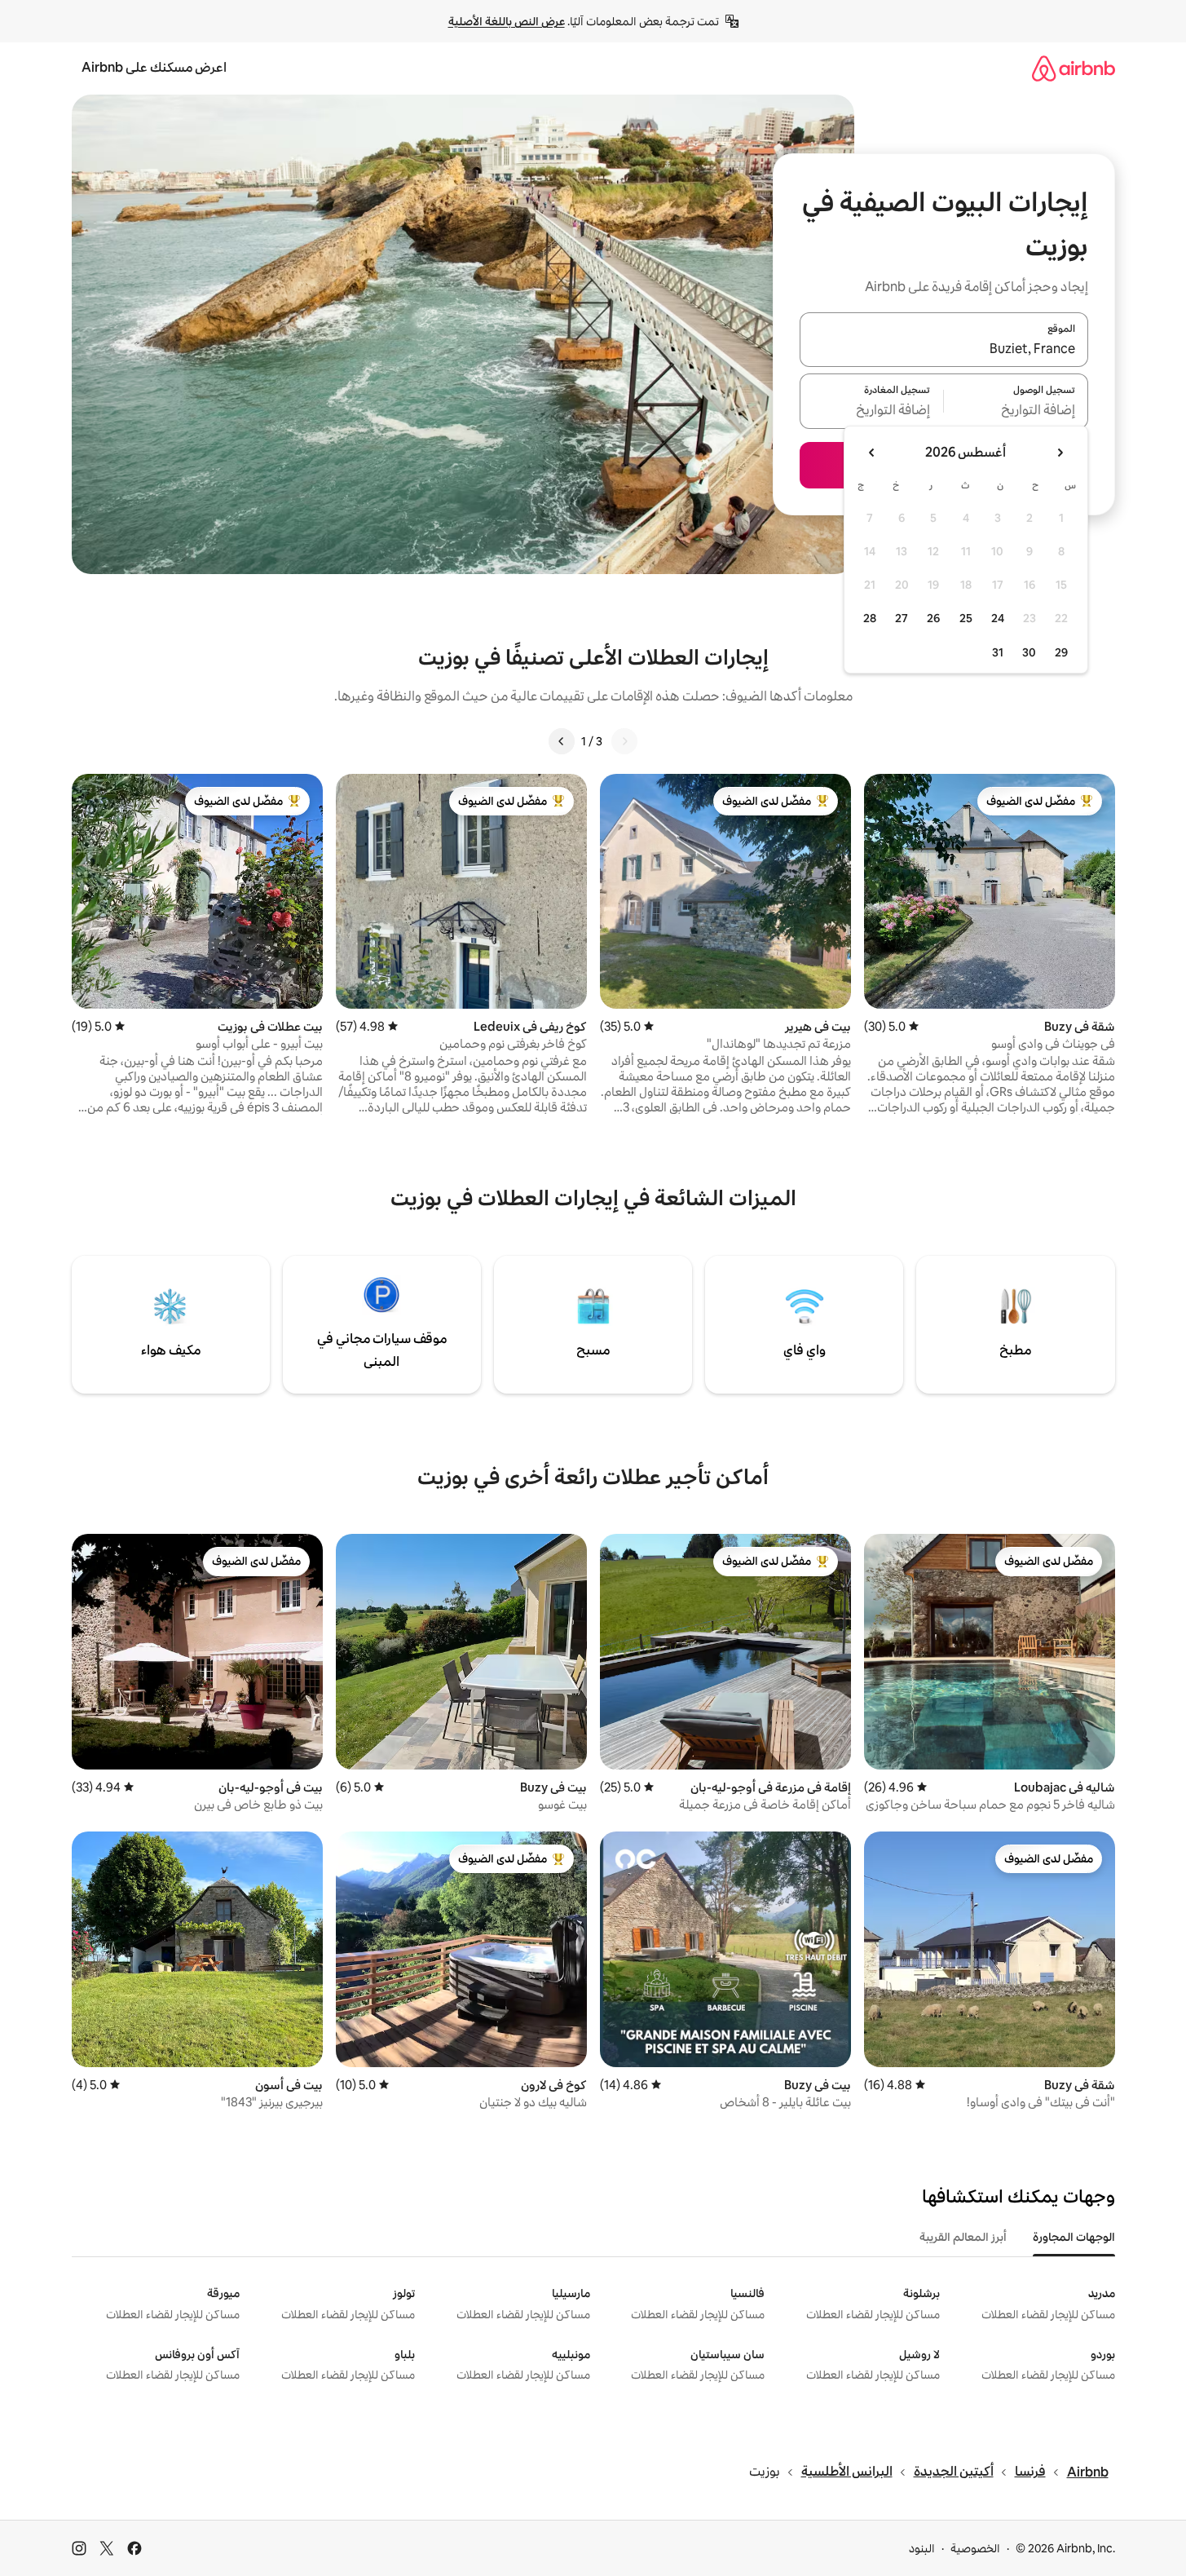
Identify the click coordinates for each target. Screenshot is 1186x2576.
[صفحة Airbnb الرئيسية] (1074, 68)
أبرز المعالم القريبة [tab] (963, 2237)
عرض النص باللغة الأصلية (507, 21)
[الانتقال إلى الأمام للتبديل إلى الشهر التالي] (872, 453)
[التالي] (562, 741)
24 (998, 618)
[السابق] (624, 741)
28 (870, 618)
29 (1061, 652)
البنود (922, 2548)
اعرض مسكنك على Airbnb (154, 67)
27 (902, 618)
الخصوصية (975, 2548)
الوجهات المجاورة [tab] (1074, 2237)
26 (933, 618)
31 (998, 652)
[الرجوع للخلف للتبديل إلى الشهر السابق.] (1060, 453)
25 (966, 618)
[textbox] (1016, 411)
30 (1029, 652)
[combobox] (944, 349)
